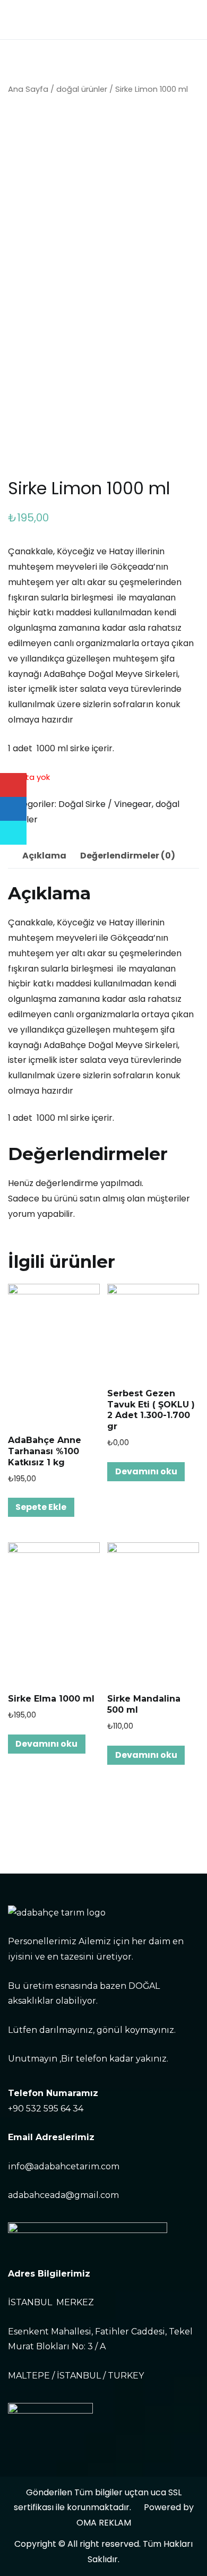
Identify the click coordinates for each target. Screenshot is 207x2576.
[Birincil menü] (188, 20)
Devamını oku (146, 1471)
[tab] (44, 856)
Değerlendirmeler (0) (128, 856)
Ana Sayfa (28, 89)
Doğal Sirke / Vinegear (105, 804)
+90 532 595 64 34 (46, 2109)
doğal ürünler (82, 89)
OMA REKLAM (104, 2523)
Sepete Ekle (41, 1507)
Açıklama (44, 856)
